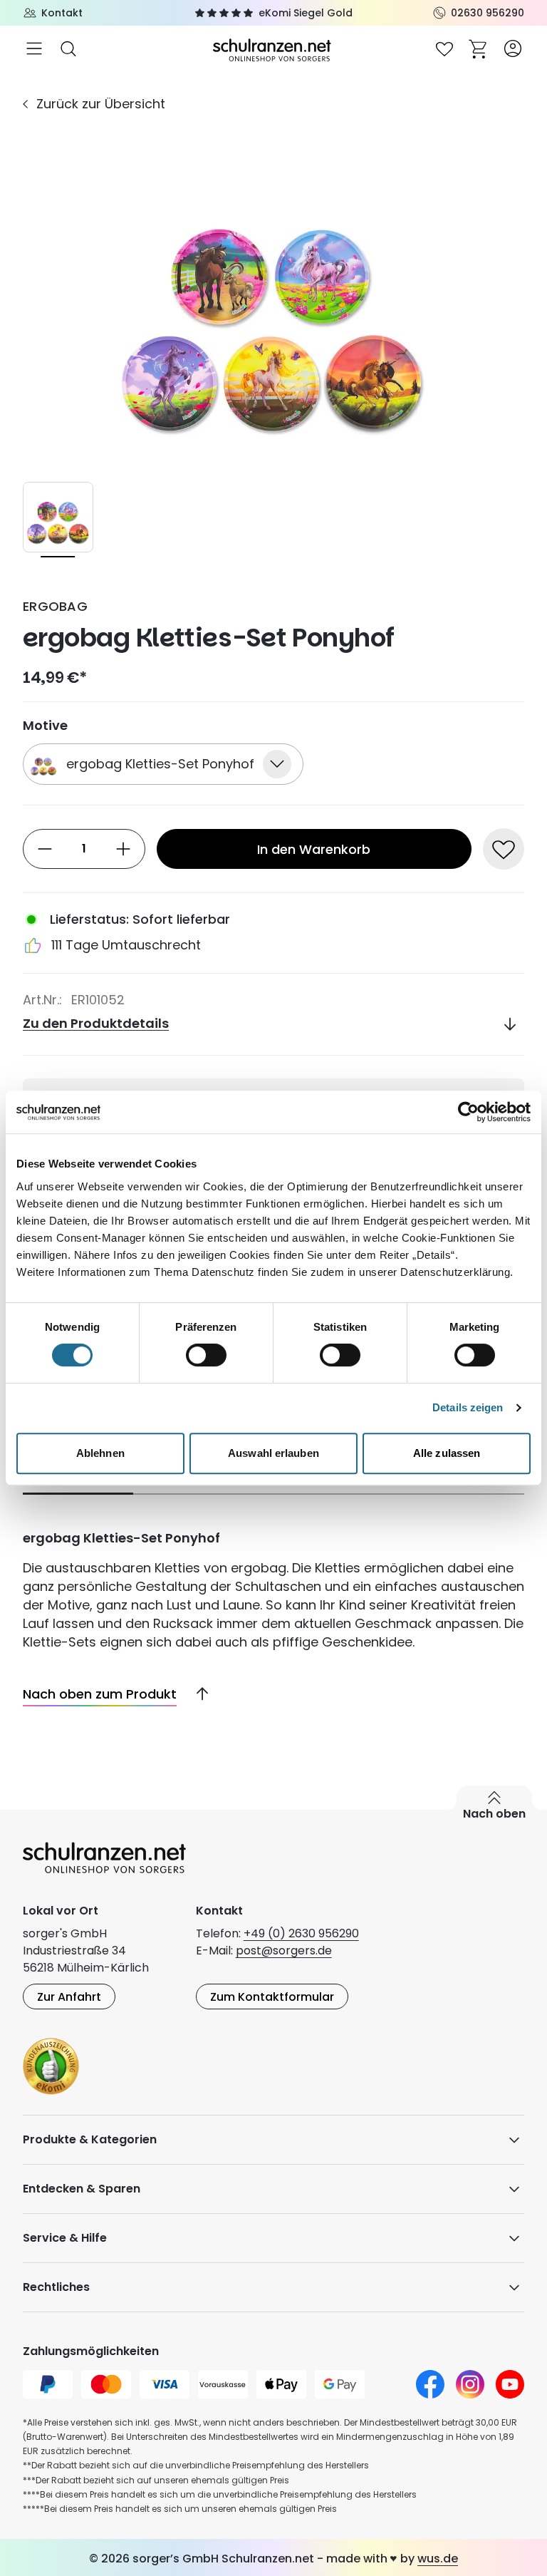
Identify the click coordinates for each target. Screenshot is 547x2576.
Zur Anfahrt (69, 1997)
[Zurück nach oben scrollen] (197, 1694)
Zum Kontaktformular (272, 1997)
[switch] (206, 1355)
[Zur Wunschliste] (444, 48)
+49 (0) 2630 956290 (301, 1933)
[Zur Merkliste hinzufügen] (504, 849)
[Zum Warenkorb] (479, 48)
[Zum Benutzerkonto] (513, 48)
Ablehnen (100, 1453)
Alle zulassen (447, 1453)
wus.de (438, 2559)
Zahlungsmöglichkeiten (91, 2351)
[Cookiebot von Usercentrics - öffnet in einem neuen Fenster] (468, 1112)
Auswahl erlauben (273, 1453)
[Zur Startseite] (273, 49)
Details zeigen (468, 1407)
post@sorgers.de (284, 1951)
